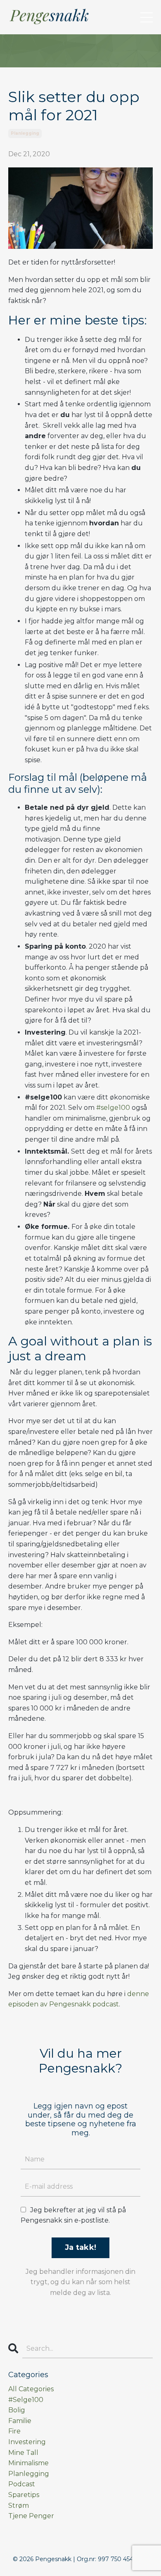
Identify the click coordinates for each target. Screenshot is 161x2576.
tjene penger (31, 2516)
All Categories (31, 2389)
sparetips (24, 2495)
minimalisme (28, 2463)
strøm (19, 2506)
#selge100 (113, 1108)
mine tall (23, 2453)
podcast (22, 2484)
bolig (17, 2410)
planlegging (25, 133)
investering (27, 2442)
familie (20, 2421)
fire (14, 2431)
